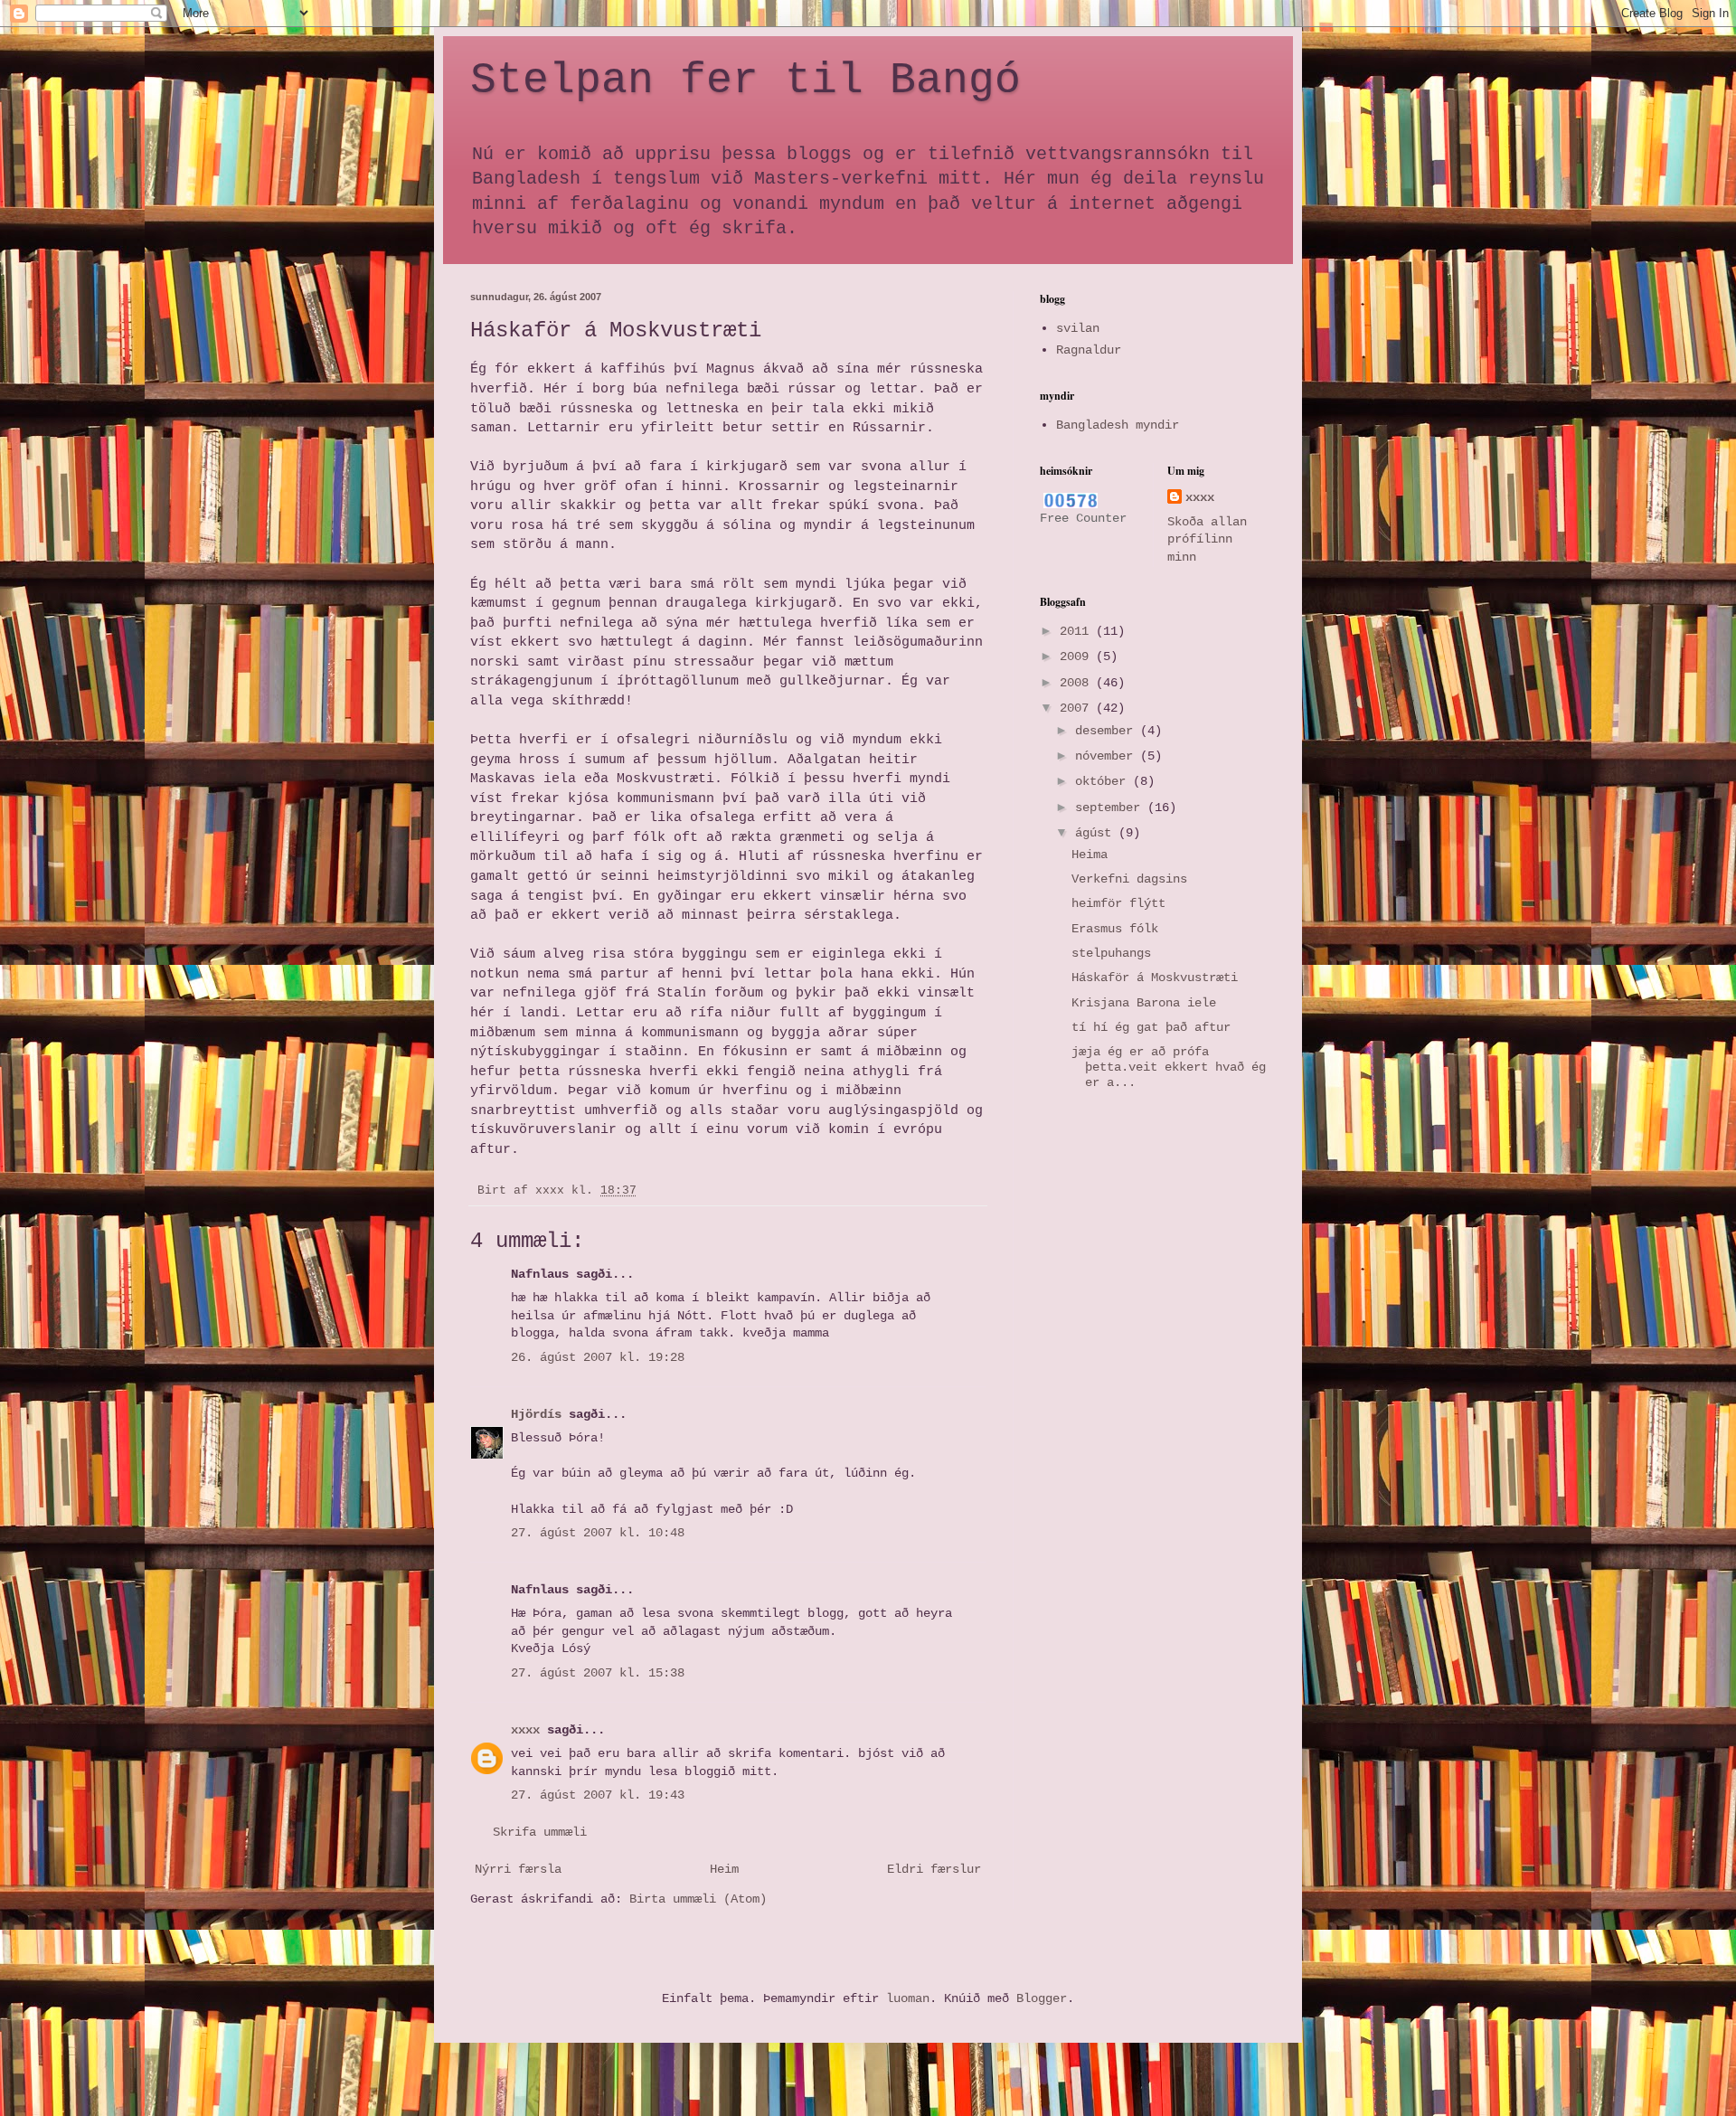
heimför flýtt (1118, 903)
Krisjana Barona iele (1144, 1003)
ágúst (1097, 833)
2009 (1078, 657)
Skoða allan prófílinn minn (1207, 539)
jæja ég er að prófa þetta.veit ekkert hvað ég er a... (1169, 1067)
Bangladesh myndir (1118, 425)
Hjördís (536, 1414)
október (1104, 781)
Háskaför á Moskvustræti (1155, 978)
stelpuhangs (1111, 953)
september (1111, 808)
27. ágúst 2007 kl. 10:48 (598, 1533)
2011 (1078, 631)
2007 (1078, 708)
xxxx (525, 1730)
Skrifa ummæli (540, 1832)
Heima (1090, 855)
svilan (1078, 328)
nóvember (1108, 756)
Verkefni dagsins (1129, 879)
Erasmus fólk (1115, 929)
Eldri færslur (934, 1869)
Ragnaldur (1089, 350)
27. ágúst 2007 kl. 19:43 (598, 1795)
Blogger (1042, 1998)
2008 (1078, 683)
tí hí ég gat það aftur (1151, 1027)
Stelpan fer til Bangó (745, 80)
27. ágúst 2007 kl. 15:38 (598, 1673)
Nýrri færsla (518, 1869)
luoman (908, 1998)
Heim (724, 1869)
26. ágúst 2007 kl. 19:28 (598, 1357)
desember (1108, 731)
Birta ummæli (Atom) (698, 1899)
